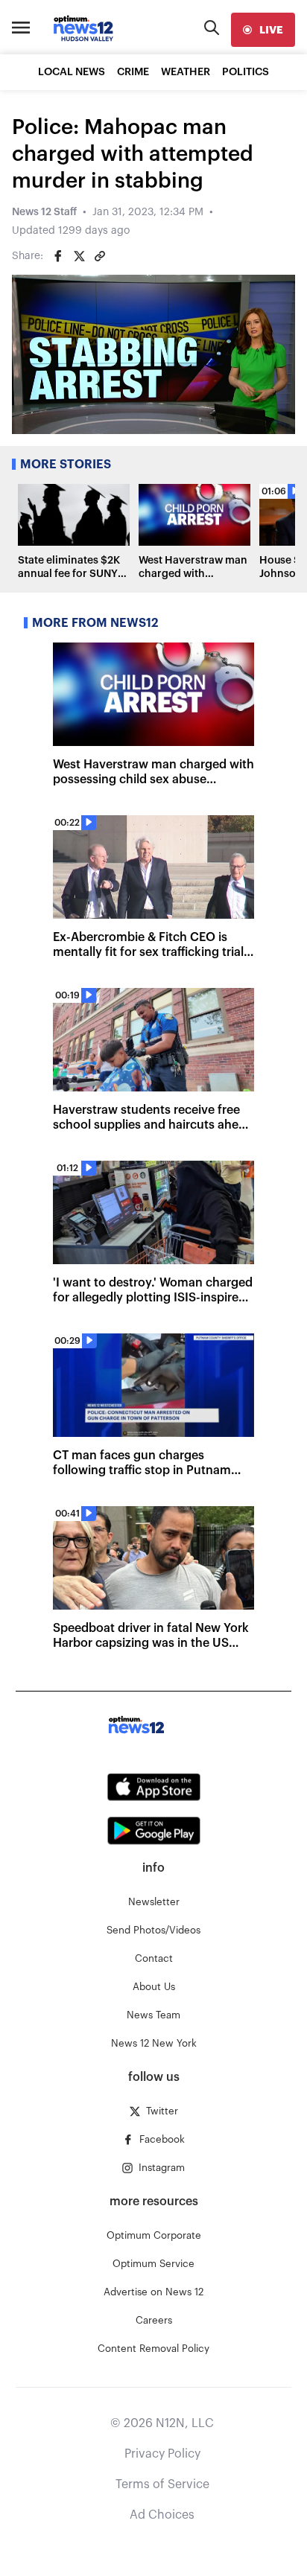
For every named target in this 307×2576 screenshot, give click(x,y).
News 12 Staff (44, 212)
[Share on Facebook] (58, 256)
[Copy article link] (100, 256)
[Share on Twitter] (79, 256)
